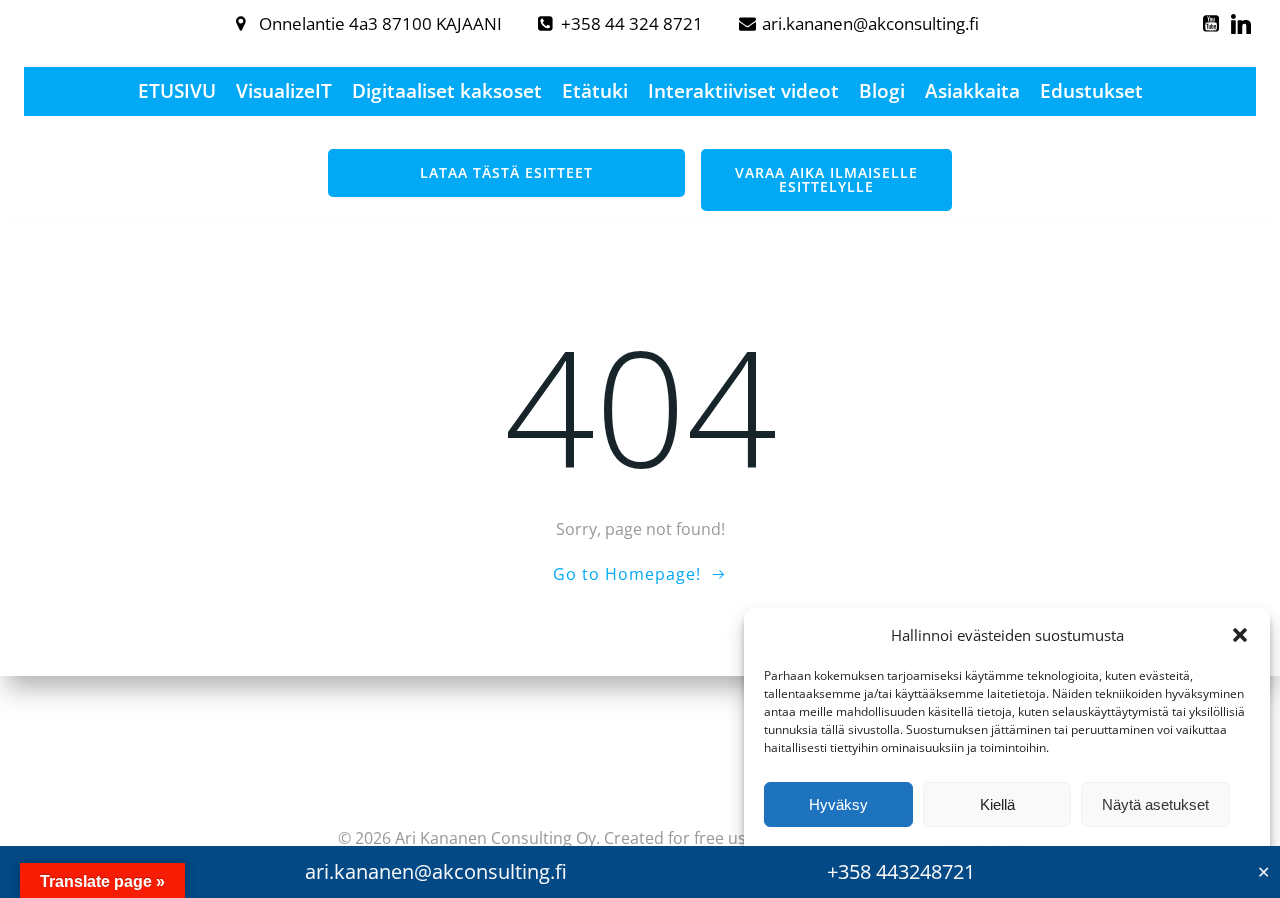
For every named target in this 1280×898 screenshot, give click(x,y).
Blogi (882, 91)
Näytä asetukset (1155, 804)
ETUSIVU (177, 91)
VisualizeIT (284, 91)
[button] (1240, 635)
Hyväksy (838, 804)
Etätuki (595, 91)
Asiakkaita (972, 91)
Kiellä (997, 804)
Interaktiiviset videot (743, 91)
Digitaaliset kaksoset (447, 91)
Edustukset (1091, 91)
